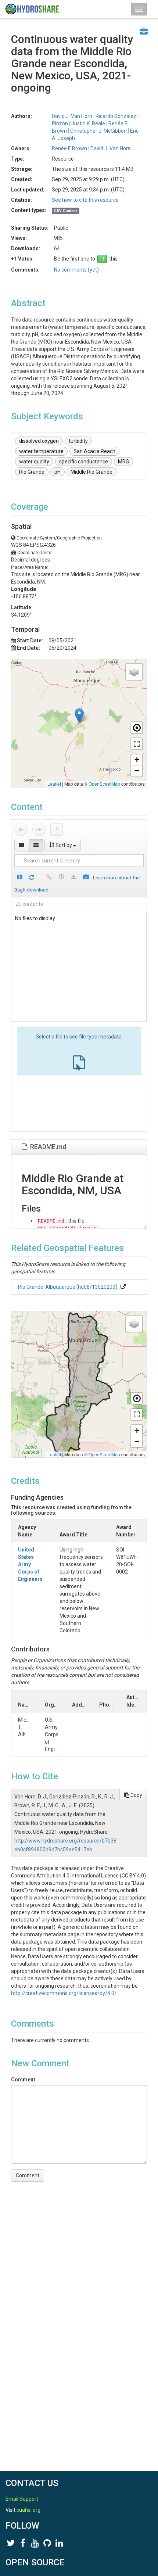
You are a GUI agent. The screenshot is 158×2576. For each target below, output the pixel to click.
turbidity (78, 441)
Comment (23, 2080)
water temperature (41, 451)
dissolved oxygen (39, 441)
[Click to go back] (21, 829)
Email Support (22, 2499)
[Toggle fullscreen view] (137, 744)
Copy (136, 1795)
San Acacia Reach (94, 451)
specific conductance (84, 462)
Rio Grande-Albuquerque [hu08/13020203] (67, 1287)
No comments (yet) (76, 270)
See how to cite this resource (85, 200)
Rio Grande (32, 472)
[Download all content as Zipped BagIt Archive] (86, 878)
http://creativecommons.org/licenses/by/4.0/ (64, 1993)
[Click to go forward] (39, 829)
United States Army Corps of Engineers (30, 1564)
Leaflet (54, 784)
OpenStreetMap (104, 784)
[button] (79, 716)
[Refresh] (32, 878)
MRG (123, 462)
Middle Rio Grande (91, 472)
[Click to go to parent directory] (57, 829)
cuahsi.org (28, 2510)
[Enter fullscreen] (137, 1414)
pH (58, 472)
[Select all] (20, 878)
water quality (34, 462)
